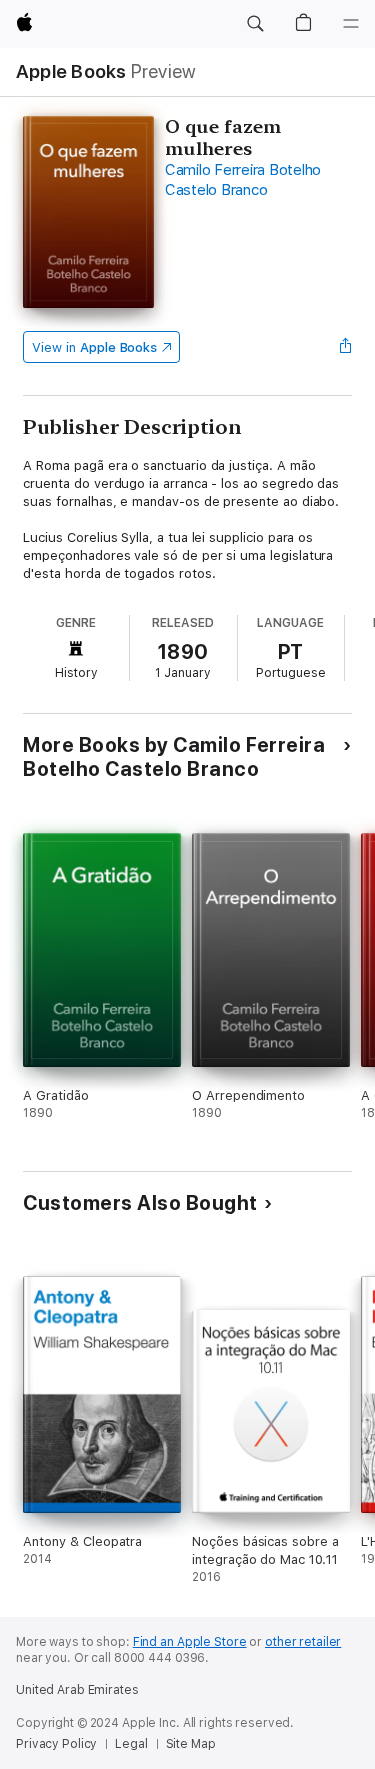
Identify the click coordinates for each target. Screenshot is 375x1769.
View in (94, 347)
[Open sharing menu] (346, 347)
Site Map (191, 1744)
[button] (255, 24)
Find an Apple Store (190, 1642)
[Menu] (351, 24)
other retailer (303, 1642)
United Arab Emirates (77, 1690)
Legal (131, 1744)
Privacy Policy (56, 1744)
